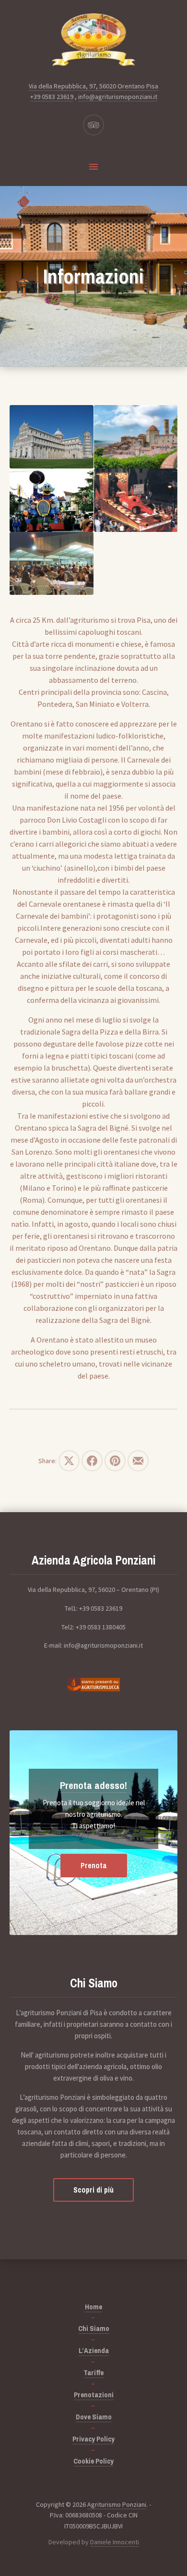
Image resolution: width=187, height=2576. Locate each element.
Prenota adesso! (93, 1785)
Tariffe (93, 2373)
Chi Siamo (94, 2328)
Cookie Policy (93, 2461)
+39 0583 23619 (52, 97)
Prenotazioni (94, 2395)
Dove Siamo (94, 2417)
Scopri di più (93, 2190)
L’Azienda (94, 2350)
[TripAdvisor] (93, 125)
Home (93, 2307)
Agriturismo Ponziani (117, 2504)
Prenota (94, 1865)
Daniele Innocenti (115, 2542)
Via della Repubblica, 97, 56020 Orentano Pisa (93, 86)
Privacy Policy (93, 2439)
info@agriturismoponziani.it (118, 97)
